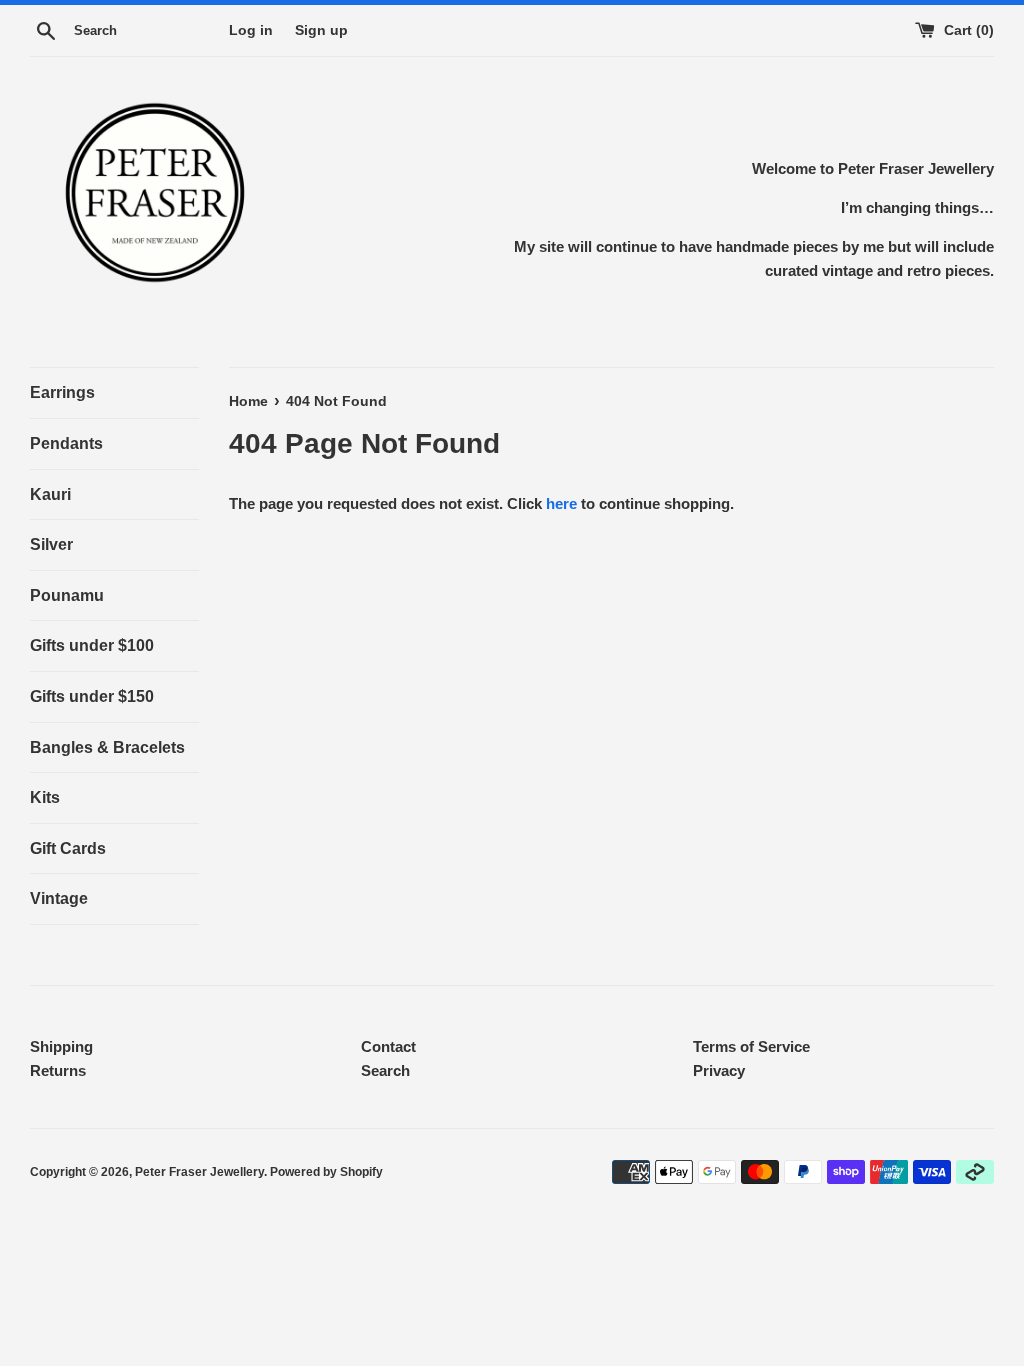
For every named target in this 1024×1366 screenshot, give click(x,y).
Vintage (59, 898)
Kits (45, 797)
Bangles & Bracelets (107, 747)
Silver (51, 544)
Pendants (66, 443)
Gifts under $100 (92, 645)
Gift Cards (68, 848)
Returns (58, 1070)
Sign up (321, 30)
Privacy (719, 1070)
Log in (251, 30)
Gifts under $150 (92, 696)
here (561, 503)
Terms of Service (751, 1046)
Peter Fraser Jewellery (199, 1172)
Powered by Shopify (326, 1172)
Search (385, 1070)
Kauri (50, 494)
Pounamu (67, 595)
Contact (388, 1046)
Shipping (61, 1046)
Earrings (62, 392)
